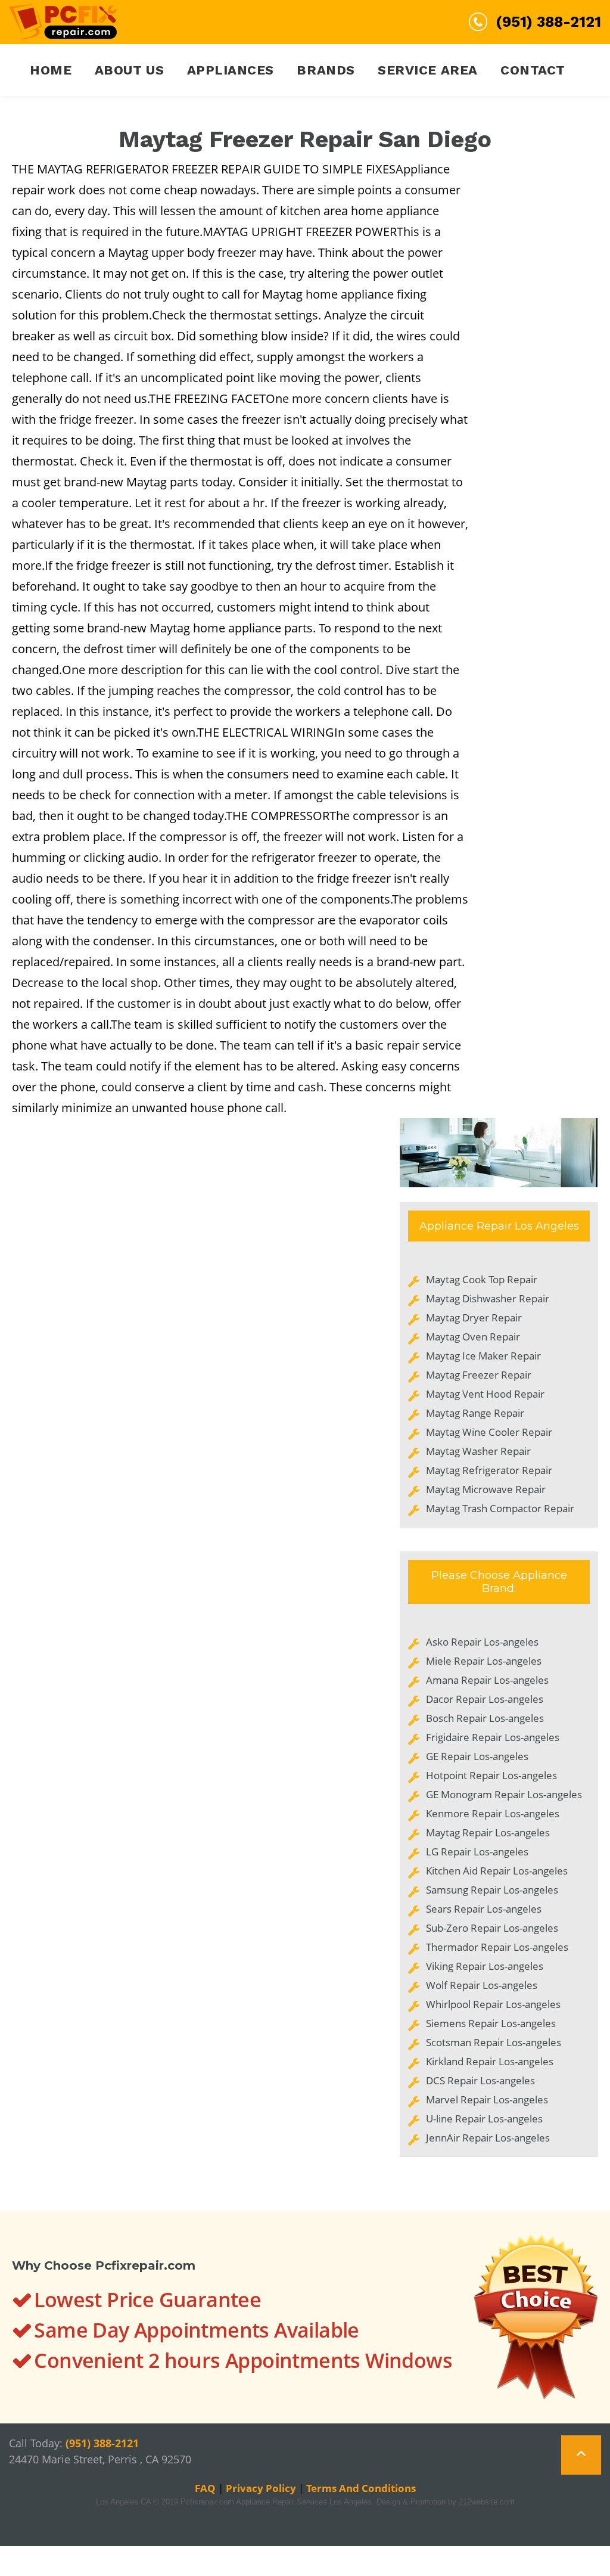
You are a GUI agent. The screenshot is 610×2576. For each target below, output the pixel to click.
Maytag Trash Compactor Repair (500, 1508)
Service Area (428, 70)
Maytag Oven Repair (473, 1337)
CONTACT (533, 70)
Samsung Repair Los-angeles (492, 1890)
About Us (129, 70)
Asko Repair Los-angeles (482, 1642)
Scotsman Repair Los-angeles (494, 2042)
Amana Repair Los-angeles (487, 1680)
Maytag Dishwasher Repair (488, 1298)
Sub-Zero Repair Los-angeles (492, 1928)
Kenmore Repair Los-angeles (493, 1813)
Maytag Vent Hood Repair (485, 1394)
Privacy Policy (261, 2488)
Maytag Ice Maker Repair (483, 1356)
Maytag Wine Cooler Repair (489, 1432)
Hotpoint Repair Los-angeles (491, 1775)
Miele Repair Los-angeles (484, 1661)
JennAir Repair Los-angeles (488, 2138)
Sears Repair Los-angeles (484, 1909)
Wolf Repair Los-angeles (482, 1985)
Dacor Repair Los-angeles (485, 1699)
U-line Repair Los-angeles (484, 2119)
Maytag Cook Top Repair (482, 1279)
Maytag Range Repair (475, 1413)
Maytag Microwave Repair (486, 1489)
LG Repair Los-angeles (477, 1852)
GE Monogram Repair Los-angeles (504, 1794)
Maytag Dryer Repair (474, 1318)
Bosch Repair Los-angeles (485, 1718)
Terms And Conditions (361, 2488)
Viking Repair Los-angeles (485, 1966)
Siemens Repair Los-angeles (491, 2023)
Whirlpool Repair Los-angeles (493, 2004)
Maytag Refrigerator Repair (489, 1470)
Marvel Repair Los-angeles (487, 2099)
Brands (326, 70)
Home (51, 70)
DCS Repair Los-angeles (480, 2080)
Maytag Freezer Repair (479, 1375)
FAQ (205, 2488)
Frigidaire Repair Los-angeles (493, 1737)
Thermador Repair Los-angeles (497, 1947)
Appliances (231, 70)
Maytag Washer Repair (478, 1451)
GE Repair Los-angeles (477, 1756)
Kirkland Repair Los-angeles (490, 2061)
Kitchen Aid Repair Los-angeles (497, 1871)
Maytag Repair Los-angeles (488, 1832)
